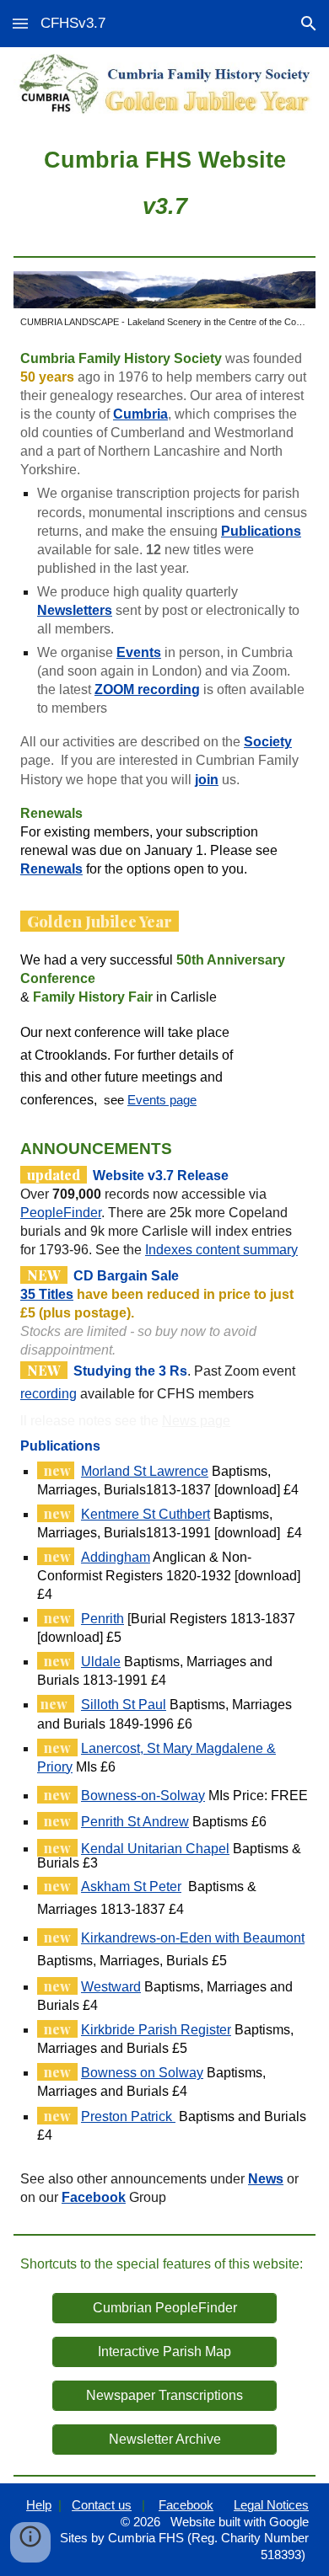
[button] (20, 23)
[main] (164, 182)
